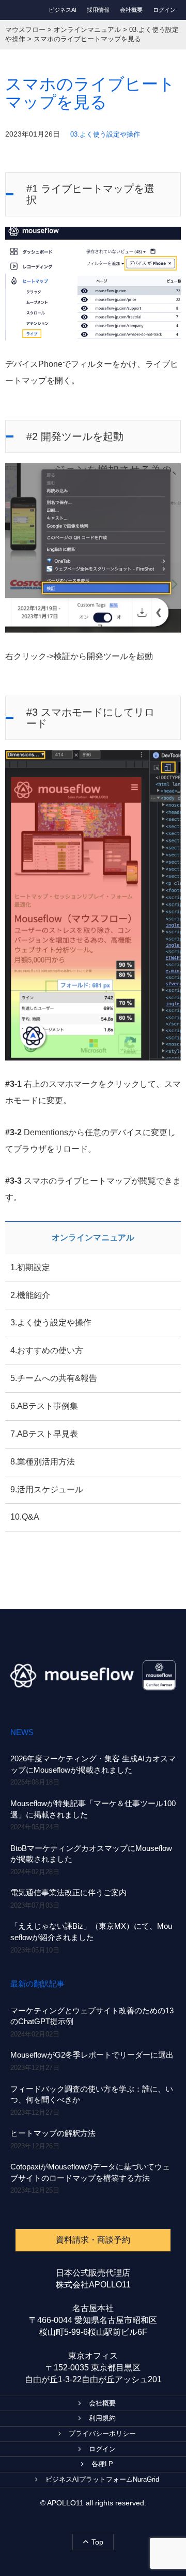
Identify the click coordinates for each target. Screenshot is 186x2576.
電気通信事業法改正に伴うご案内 (68, 1892)
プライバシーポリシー (102, 2434)
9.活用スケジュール (47, 1489)
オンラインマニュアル (93, 1238)
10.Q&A (25, 1517)
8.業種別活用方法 (43, 1462)
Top (97, 2542)
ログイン (164, 10)
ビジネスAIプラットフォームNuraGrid (102, 2479)
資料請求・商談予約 (93, 2240)
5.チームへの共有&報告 (54, 1378)
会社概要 (131, 10)
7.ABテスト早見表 (44, 1434)
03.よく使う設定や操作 (105, 134)
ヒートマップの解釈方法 (53, 2133)
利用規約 (102, 2418)
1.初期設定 (30, 1267)
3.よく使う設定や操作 (51, 1323)
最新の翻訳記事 (37, 1984)
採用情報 (98, 10)
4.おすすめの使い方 (47, 1350)
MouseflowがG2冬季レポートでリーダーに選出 (92, 2055)
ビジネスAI (63, 10)
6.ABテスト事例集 (44, 1406)
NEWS (22, 1732)
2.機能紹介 (30, 1295)
